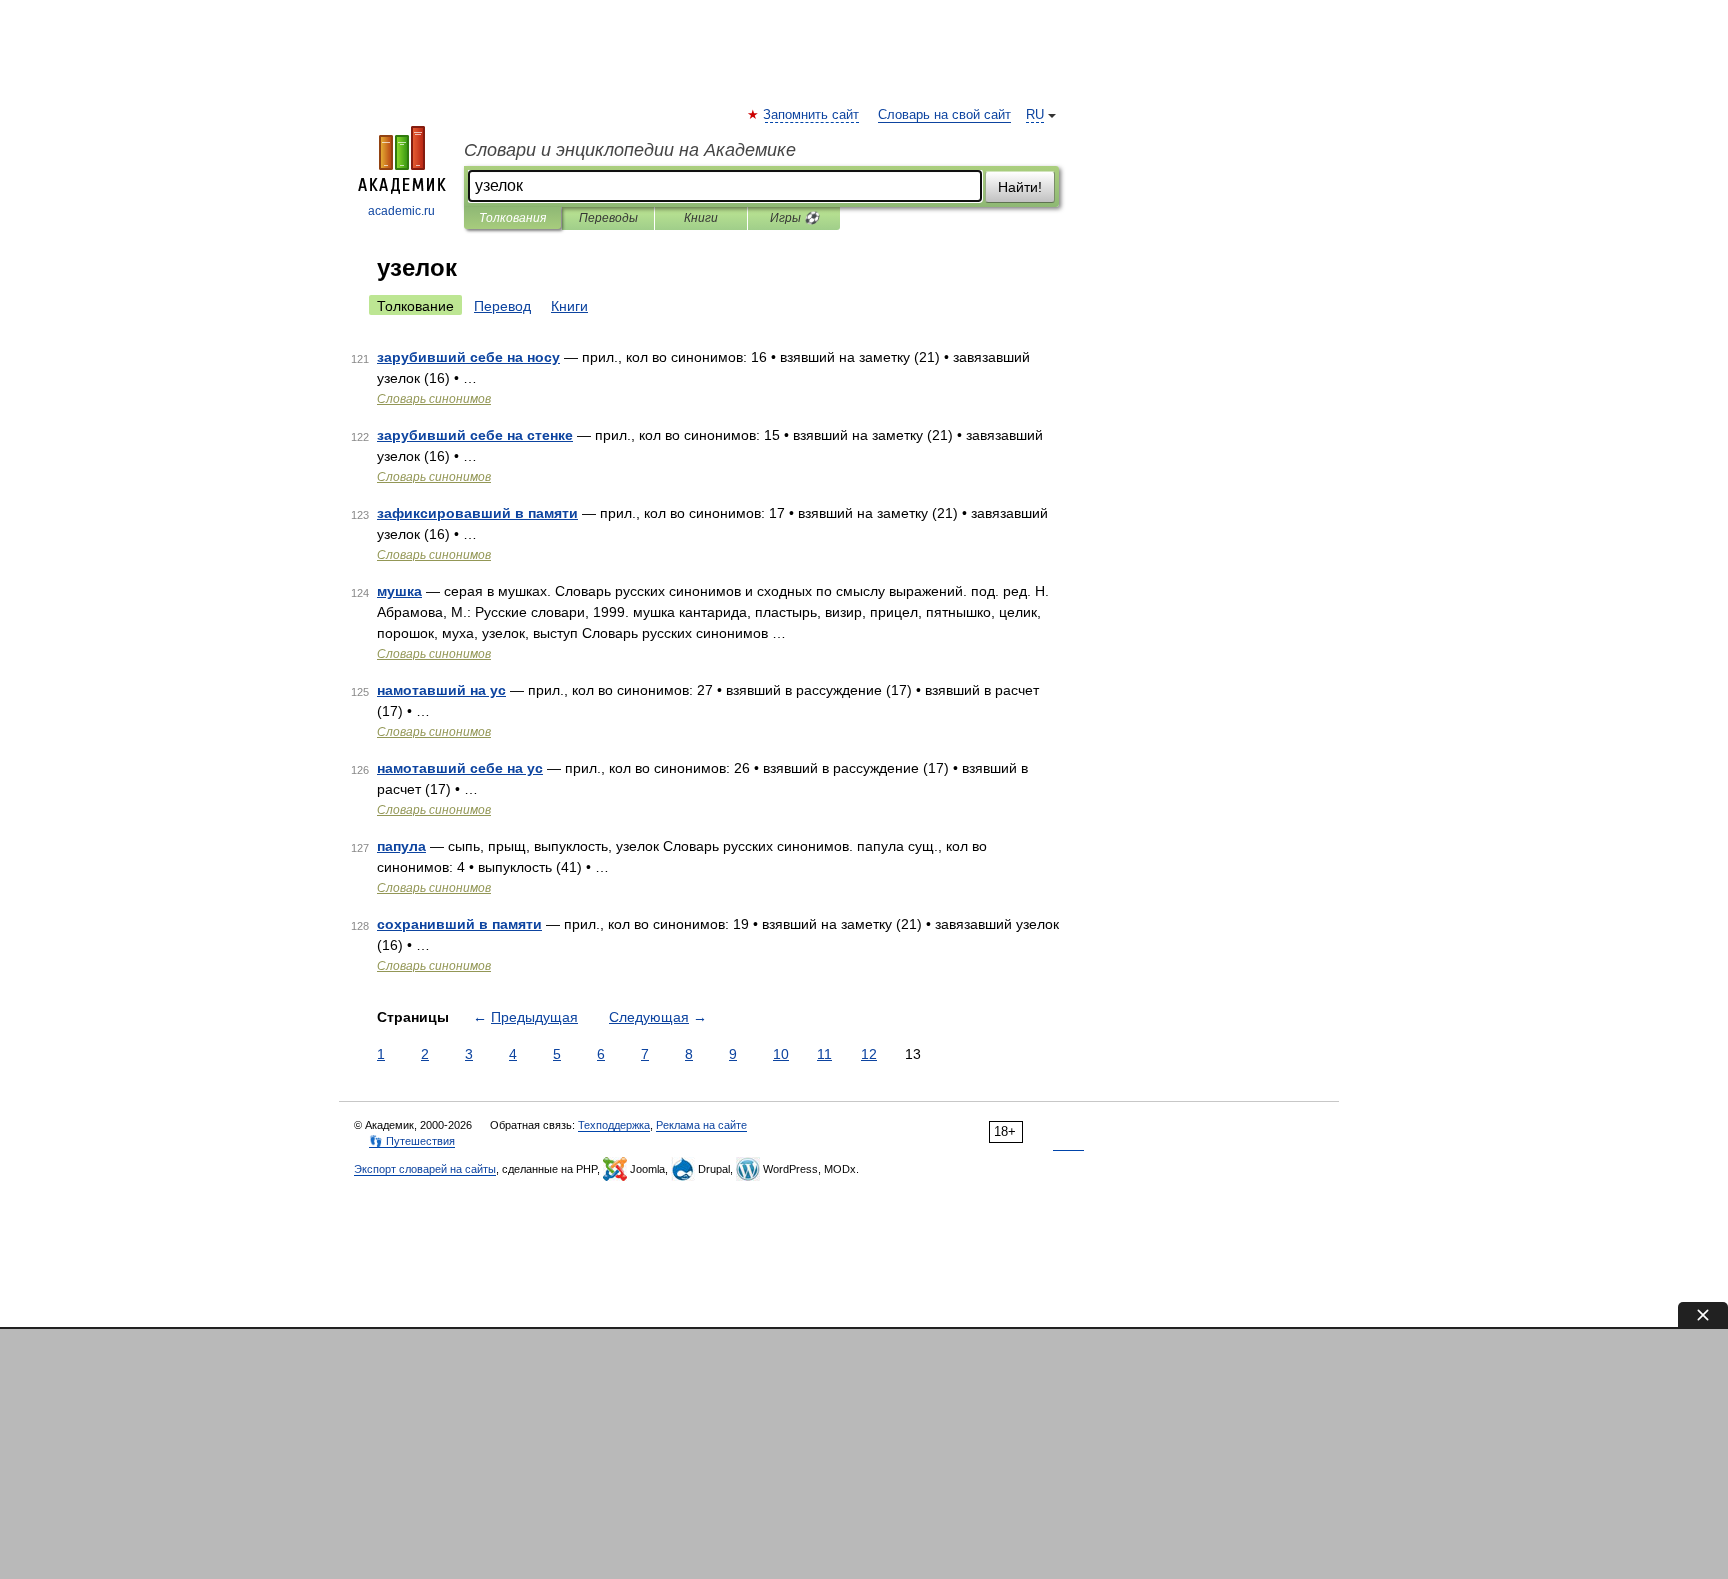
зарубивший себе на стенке (475, 435)
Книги (701, 218)
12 (869, 1054)
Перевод (502, 306)
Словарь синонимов (434, 399)
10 (781, 1054)
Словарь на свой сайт (944, 115)
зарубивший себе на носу (468, 357)
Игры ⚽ (794, 218)
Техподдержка (614, 1125)
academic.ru (401, 211)
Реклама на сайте (701, 1125)
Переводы (608, 218)
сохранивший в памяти (459, 924)
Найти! (1020, 187)
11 (824, 1054)
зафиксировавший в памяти (477, 513)
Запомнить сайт (812, 115)
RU (1035, 115)
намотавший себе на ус (460, 768)
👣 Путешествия (412, 1141)
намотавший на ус (441, 690)
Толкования (512, 218)
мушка (399, 591)
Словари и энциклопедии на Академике (630, 150)
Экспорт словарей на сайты (425, 1169)
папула (401, 846)
